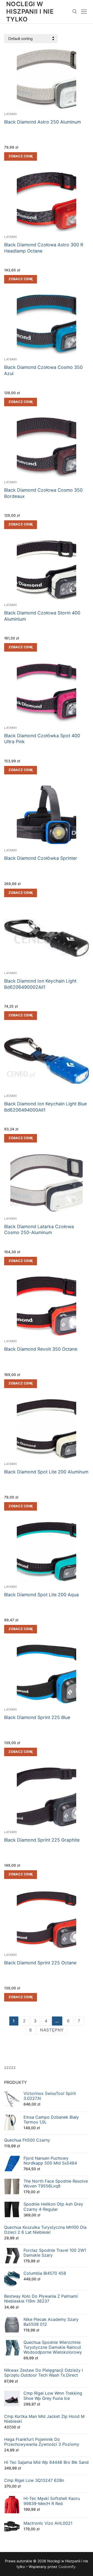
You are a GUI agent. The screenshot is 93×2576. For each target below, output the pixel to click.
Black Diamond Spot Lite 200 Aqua (41, 1595)
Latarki (11, 114)
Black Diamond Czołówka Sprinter (41, 858)
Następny (52, 2030)
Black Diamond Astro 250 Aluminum (42, 122)
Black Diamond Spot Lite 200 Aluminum (46, 1472)
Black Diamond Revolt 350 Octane (41, 1349)
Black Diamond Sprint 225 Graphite (42, 1840)
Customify (67, 2567)
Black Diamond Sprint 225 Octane (40, 1963)
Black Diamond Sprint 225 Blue (37, 1717)
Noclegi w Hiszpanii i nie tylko (30, 11)
